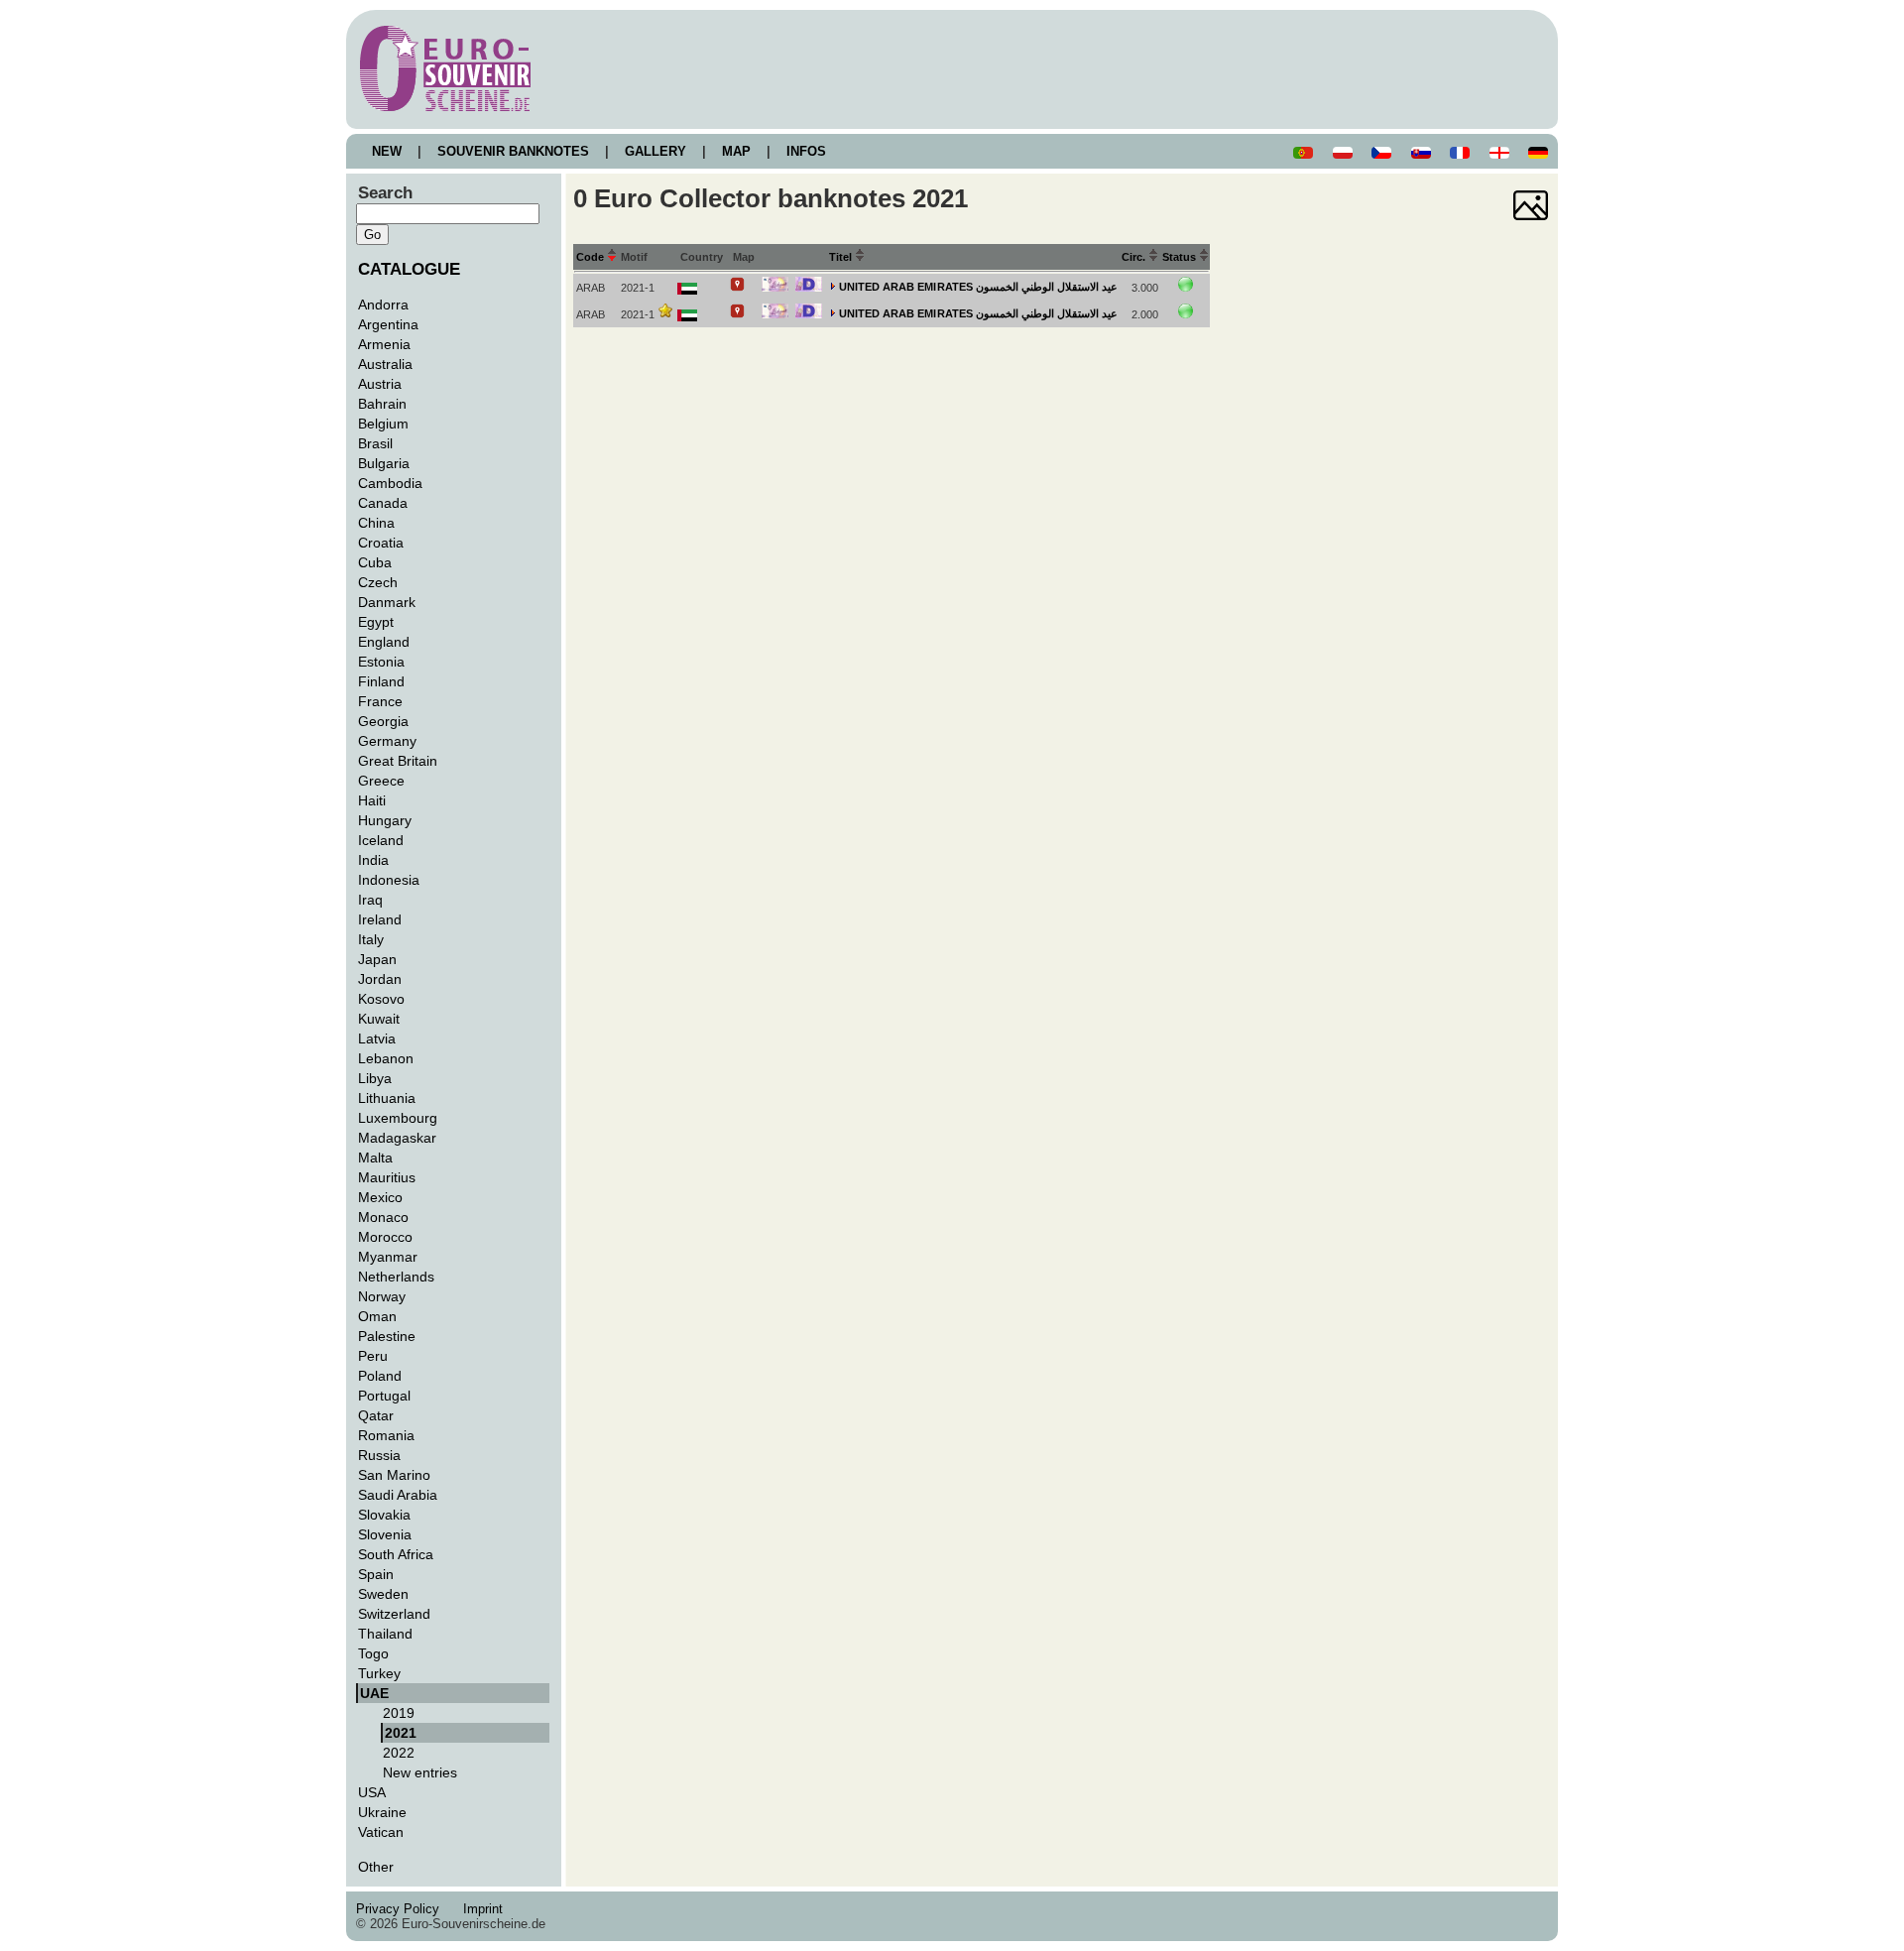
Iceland (381, 840)
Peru (373, 1356)
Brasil (375, 443)
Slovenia (385, 1534)
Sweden (383, 1594)
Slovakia (384, 1515)
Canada (383, 503)
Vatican (381, 1832)
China (376, 523)
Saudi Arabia (398, 1495)
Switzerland (394, 1614)
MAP (736, 151)
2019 (399, 1713)
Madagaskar (397, 1138)
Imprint (487, 1909)
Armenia (384, 344)
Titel (842, 257)
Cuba (375, 562)
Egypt (376, 622)
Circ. (1135, 257)
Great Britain (398, 761)
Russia (379, 1455)
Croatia (381, 543)
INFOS (806, 151)
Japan (377, 959)
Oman (377, 1316)
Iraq (370, 900)
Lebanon (386, 1058)
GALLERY (655, 151)
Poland (380, 1376)
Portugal (384, 1396)
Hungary (385, 820)
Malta (375, 1158)
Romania (386, 1435)
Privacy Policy (404, 1909)
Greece (381, 781)
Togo (373, 1653)
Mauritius (387, 1177)
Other (376, 1867)
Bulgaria (384, 463)
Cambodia (390, 483)
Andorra (383, 305)
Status (1181, 257)
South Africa (396, 1554)
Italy (371, 939)
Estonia (381, 662)
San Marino (394, 1475)
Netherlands (396, 1277)
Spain (376, 1574)
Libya (375, 1078)
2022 (399, 1753)
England (384, 642)
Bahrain (382, 404)
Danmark (387, 602)
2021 (401, 1733)
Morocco (385, 1237)
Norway (382, 1296)
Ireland (380, 919)
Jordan (380, 979)
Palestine (387, 1336)
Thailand (385, 1634)
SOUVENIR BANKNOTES (513, 151)
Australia (385, 364)
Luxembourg (398, 1118)
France (380, 701)
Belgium (383, 424)
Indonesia (389, 880)
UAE (374, 1693)
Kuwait (379, 1019)
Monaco (383, 1217)
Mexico (380, 1197)
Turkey (379, 1673)
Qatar (376, 1415)
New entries (420, 1772)
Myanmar (388, 1257)
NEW (387, 151)
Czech (378, 582)
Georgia (383, 721)
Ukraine (382, 1812)
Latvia (377, 1038)
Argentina (388, 324)
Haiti (372, 800)
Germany (387, 741)
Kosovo (381, 999)
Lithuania (387, 1098)
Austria (380, 384)
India (373, 860)
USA (372, 1792)
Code (592, 257)
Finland (381, 681)
